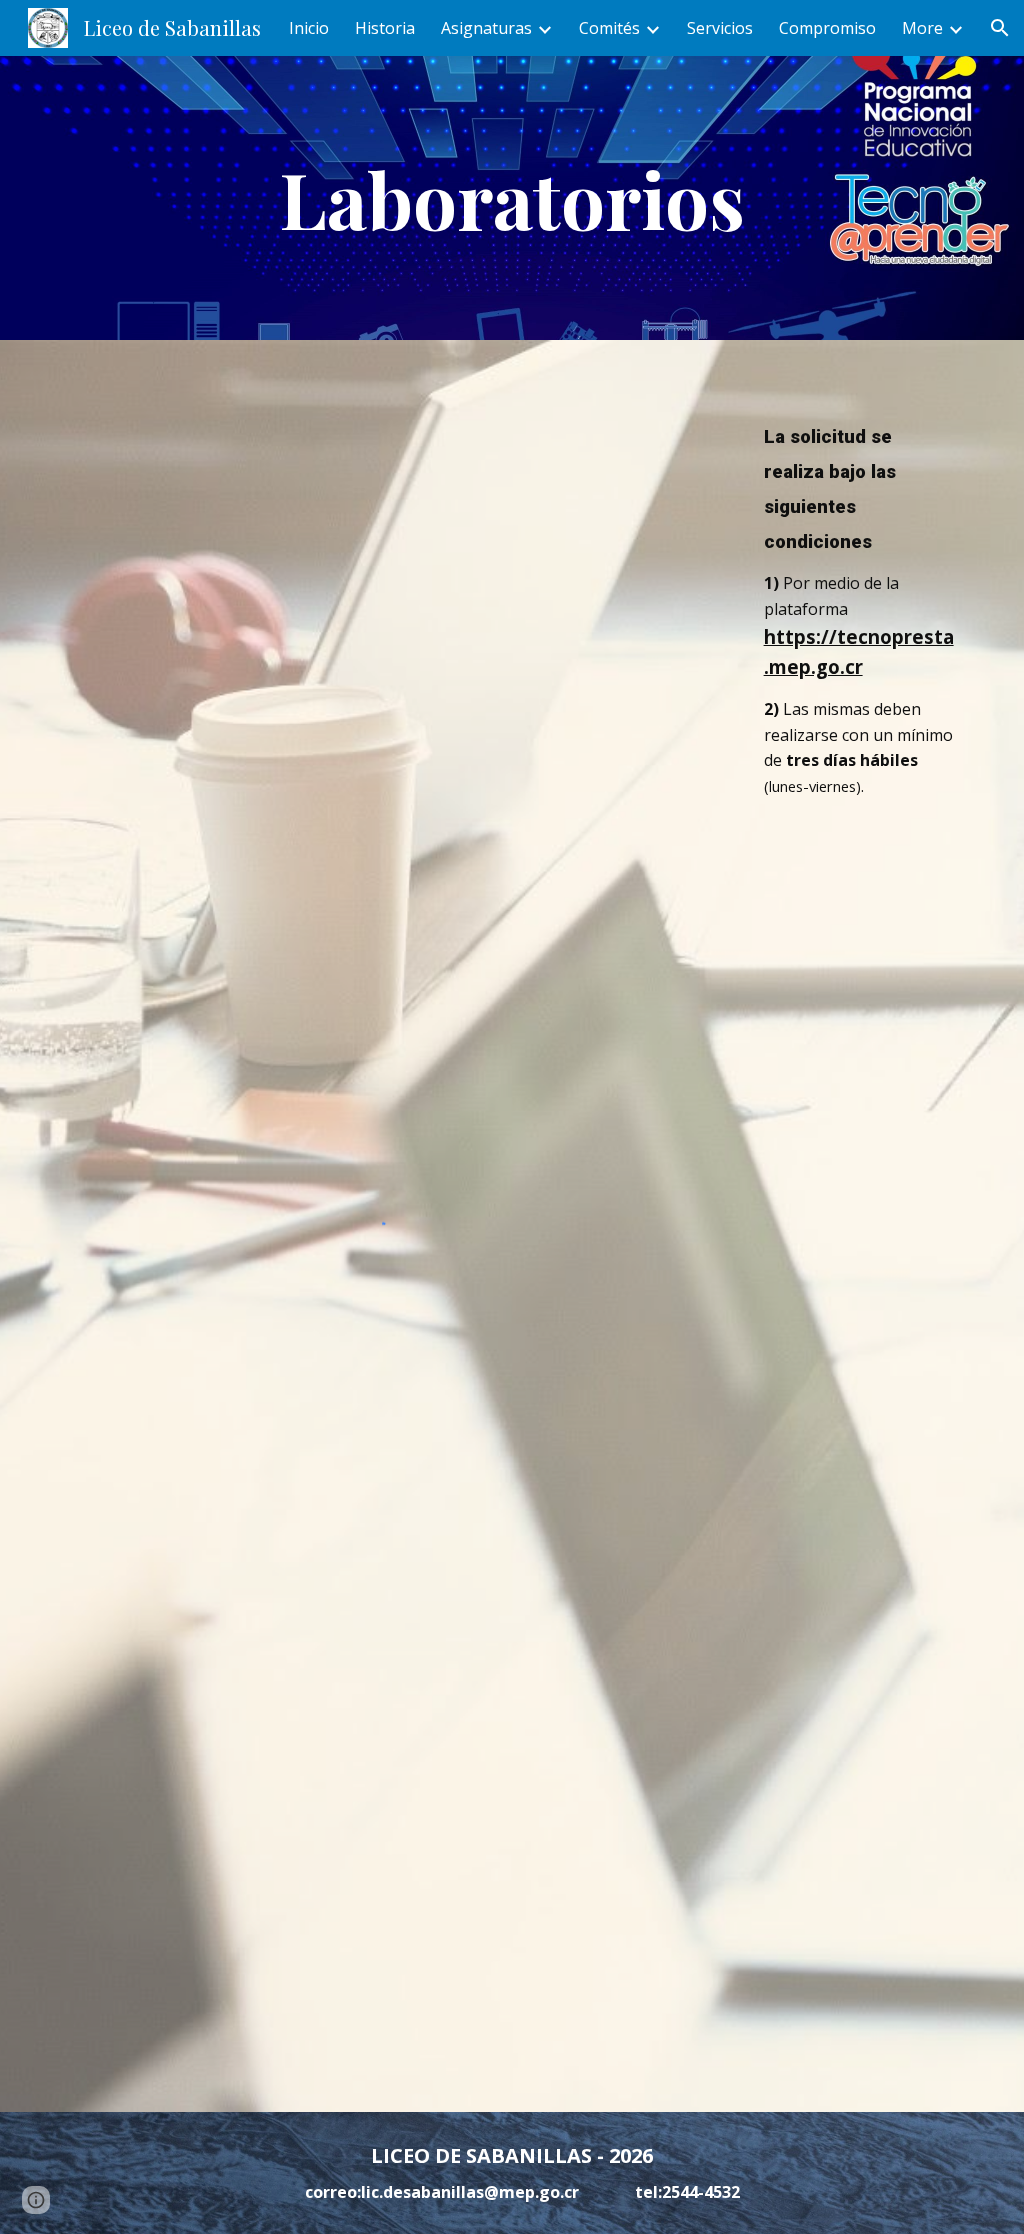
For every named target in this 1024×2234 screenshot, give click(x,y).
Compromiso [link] (827, 28)
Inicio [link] (309, 28)
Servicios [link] (720, 28)
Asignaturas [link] (486, 28)
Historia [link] (385, 28)
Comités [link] (609, 28)
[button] (1000, 28)
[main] (511, 198)
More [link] (922, 28)
